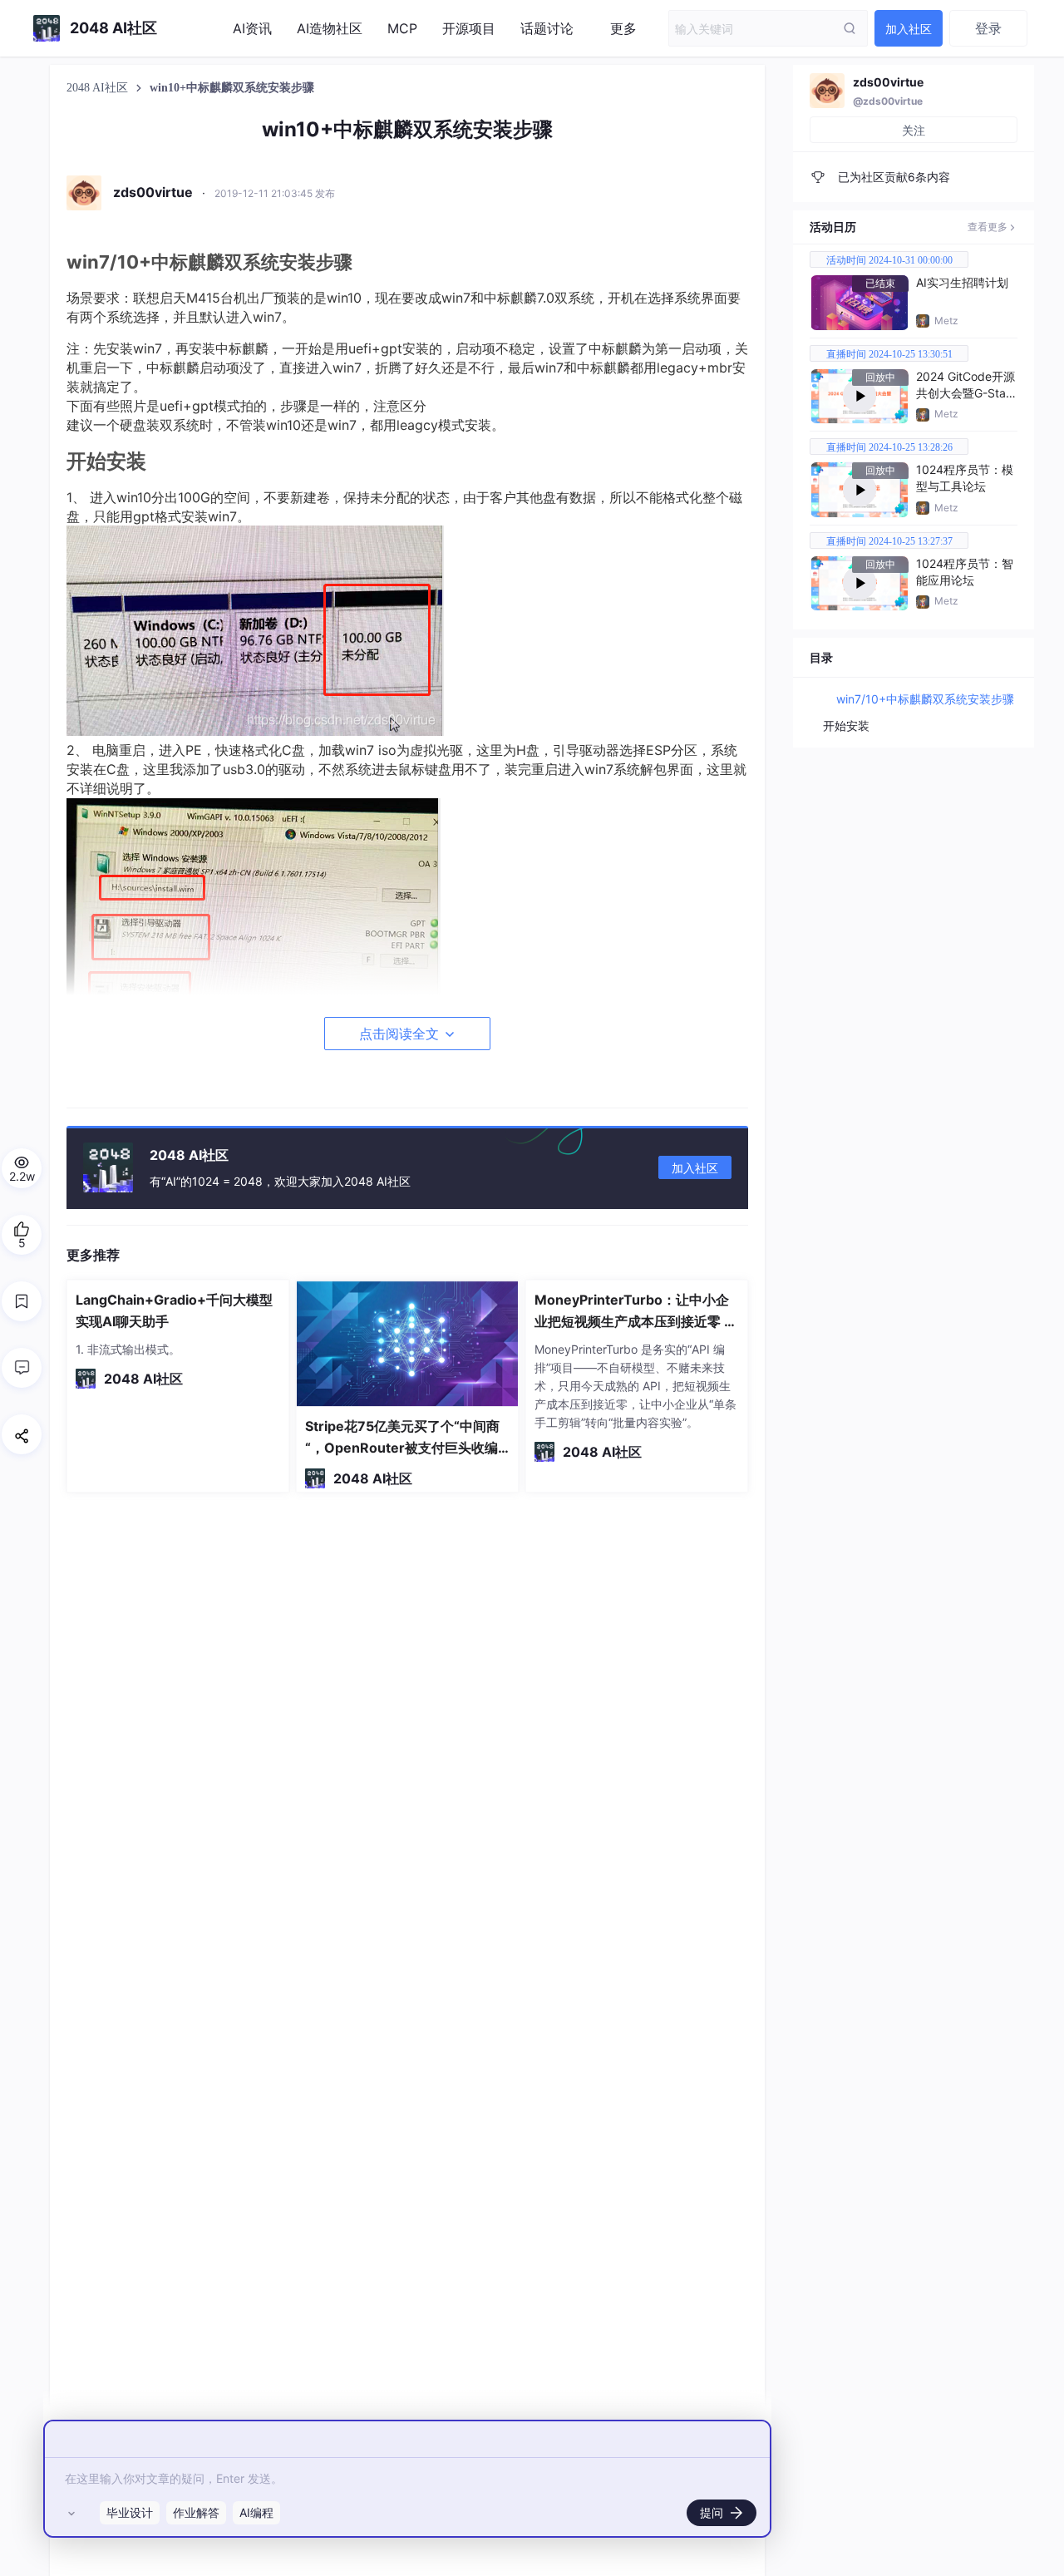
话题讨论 (547, 28)
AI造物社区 (330, 28)
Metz (946, 321)
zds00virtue (888, 82)
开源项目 (469, 28)
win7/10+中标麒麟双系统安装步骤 (925, 699)
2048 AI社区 (99, 88)
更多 (623, 28)
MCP (402, 28)
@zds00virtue (888, 101)
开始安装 (846, 725)
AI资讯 (252, 28)
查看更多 (988, 227)
